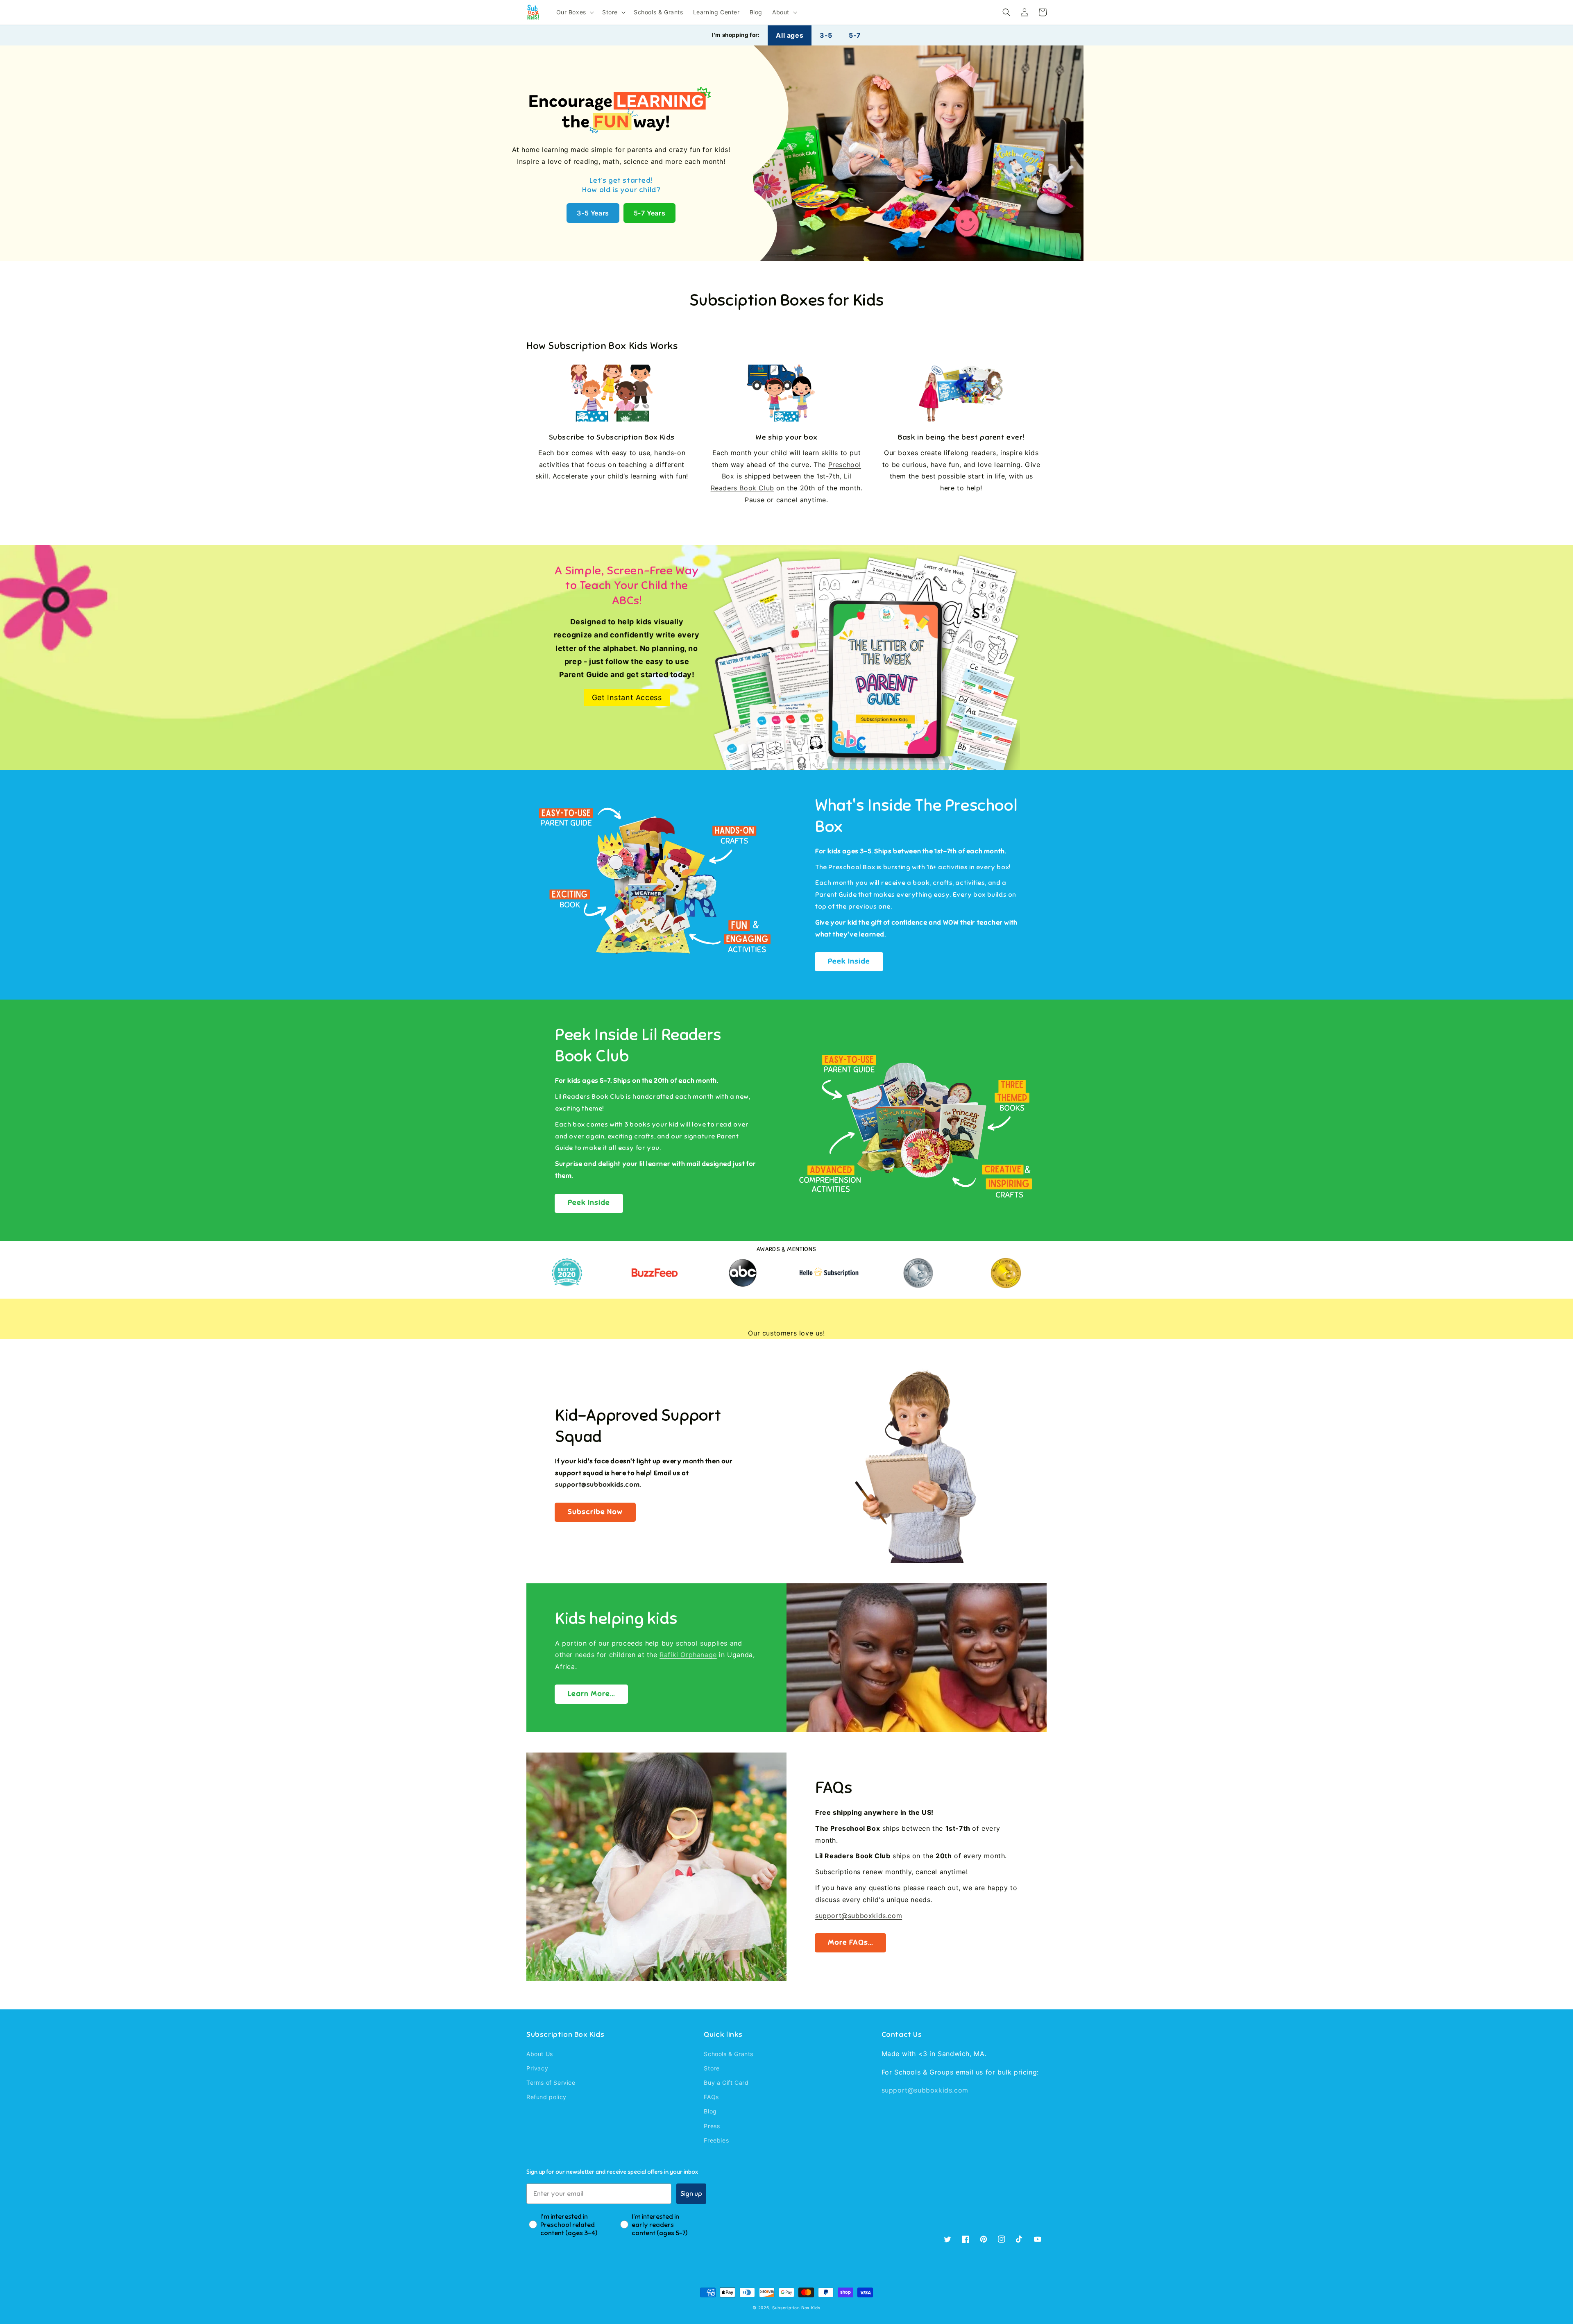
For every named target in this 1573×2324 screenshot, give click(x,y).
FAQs (711, 2097)
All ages (790, 35)
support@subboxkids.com (859, 1916)
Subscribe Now (595, 1512)
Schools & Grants (729, 2054)
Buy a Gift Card (726, 2083)
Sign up (691, 2194)
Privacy (537, 2068)
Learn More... (591, 1694)
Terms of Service (551, 2083)
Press (712, 2126)
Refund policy (546, 2097)
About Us (540, 2054)
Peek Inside (849, 961)
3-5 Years (593, 213)
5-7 (855, 35)
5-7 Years (649, 213)
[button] (1006, 12)
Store (712, 2068)
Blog (710, 2111)
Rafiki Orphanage (688, 1655)
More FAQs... (850, 1942)
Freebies (716, 2140)
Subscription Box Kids (796, 2308)
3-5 (826, 35)
